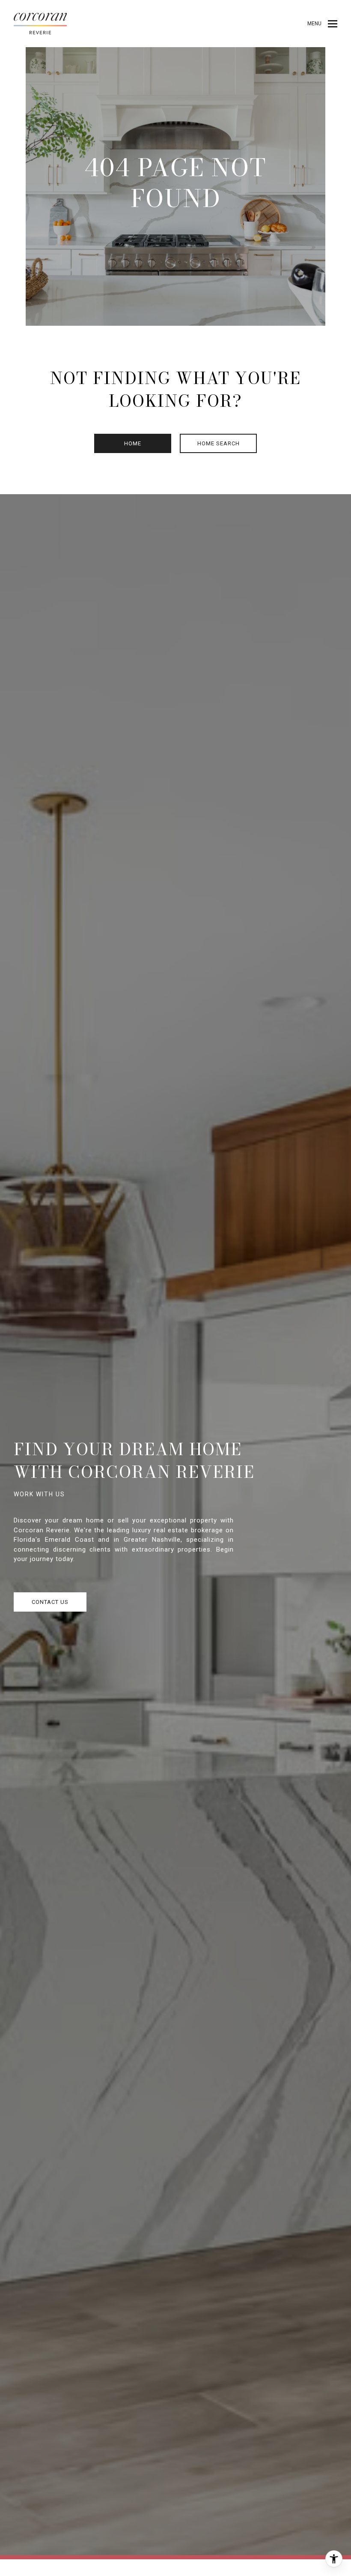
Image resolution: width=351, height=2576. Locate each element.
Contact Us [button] (50, 1602)
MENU (314, 24)
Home (133, 443)
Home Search (219, 443)
